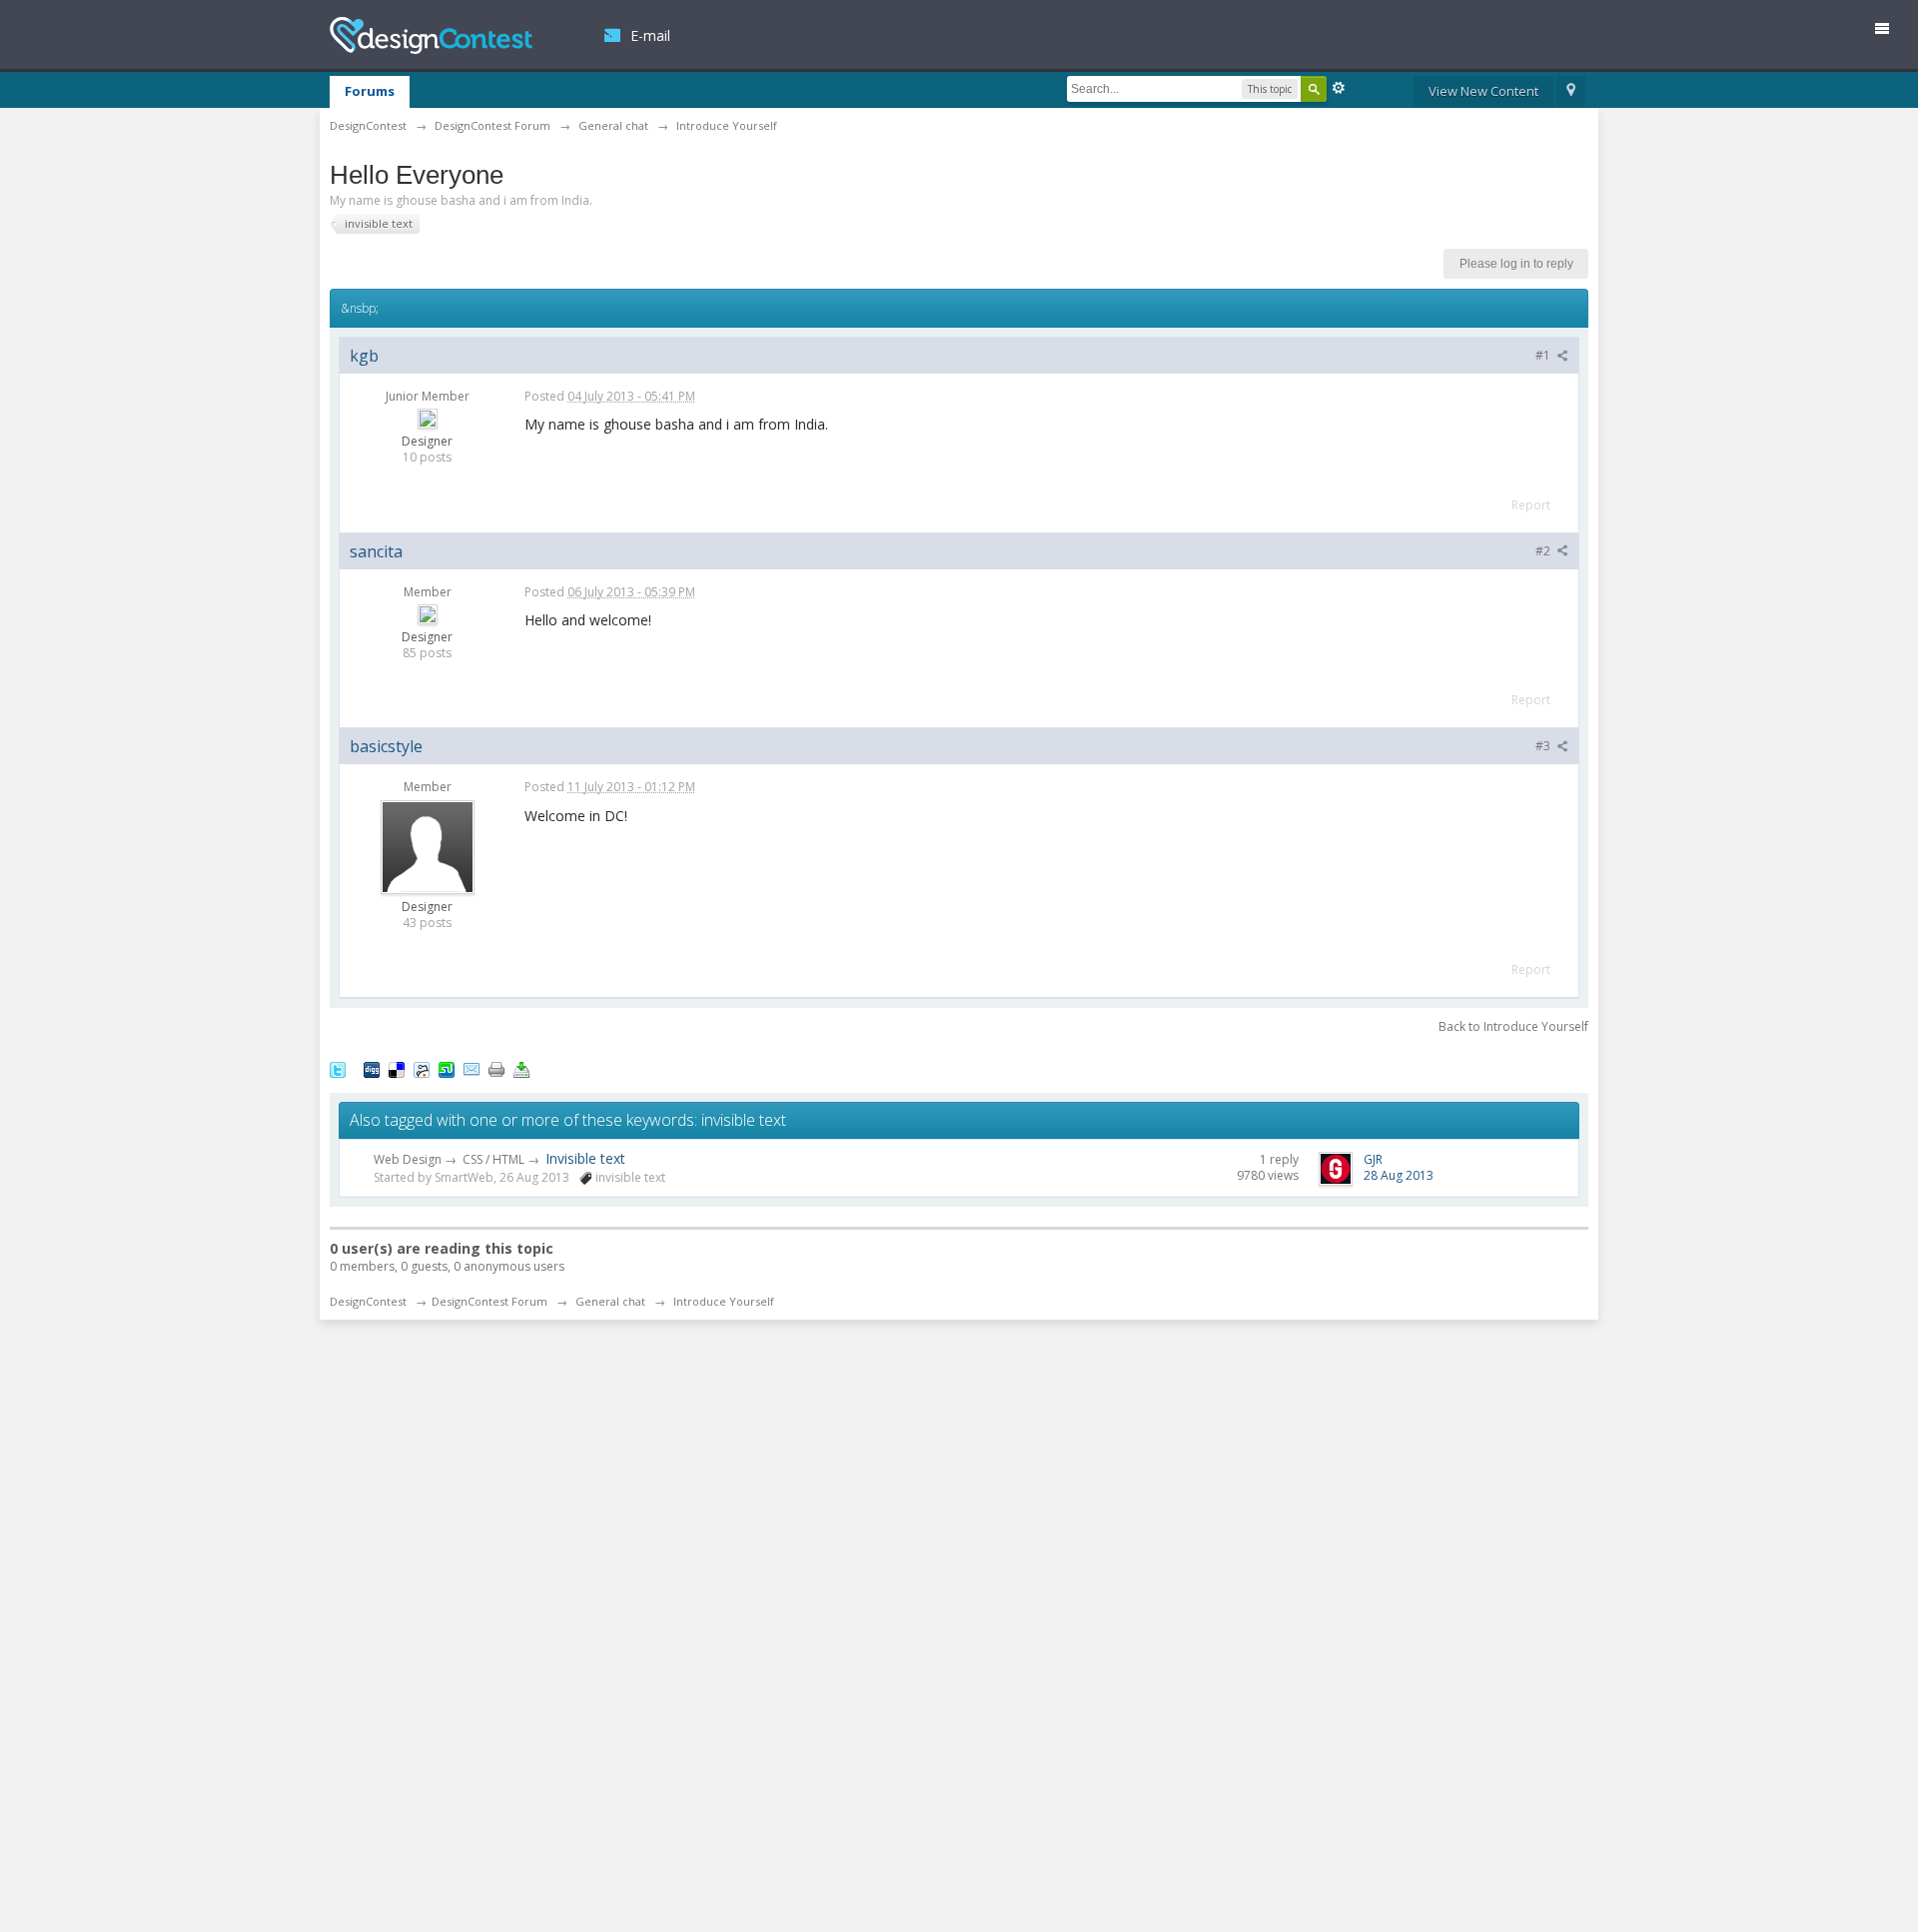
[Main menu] (1890, 32)
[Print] (496, 1069)
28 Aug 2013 (1399, 1175)
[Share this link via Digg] (372, 1069)
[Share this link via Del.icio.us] (397, 1069)
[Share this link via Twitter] (338, 1069)
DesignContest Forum (489, 1301)
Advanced (1339, 88)
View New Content (1483, 91)
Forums (370, 91)
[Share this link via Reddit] (422, 1069)
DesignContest (431, 35)
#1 (1544, 355)
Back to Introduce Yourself (1513, 1026)
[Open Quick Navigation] (1571, 92)
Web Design (408, 1159)
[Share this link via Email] (472, 1069)
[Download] (521, 1069)
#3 (1544, 746)
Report (1531, 505)
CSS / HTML (493, 1159)
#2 (1544, 551)
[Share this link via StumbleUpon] (447, 1069)
